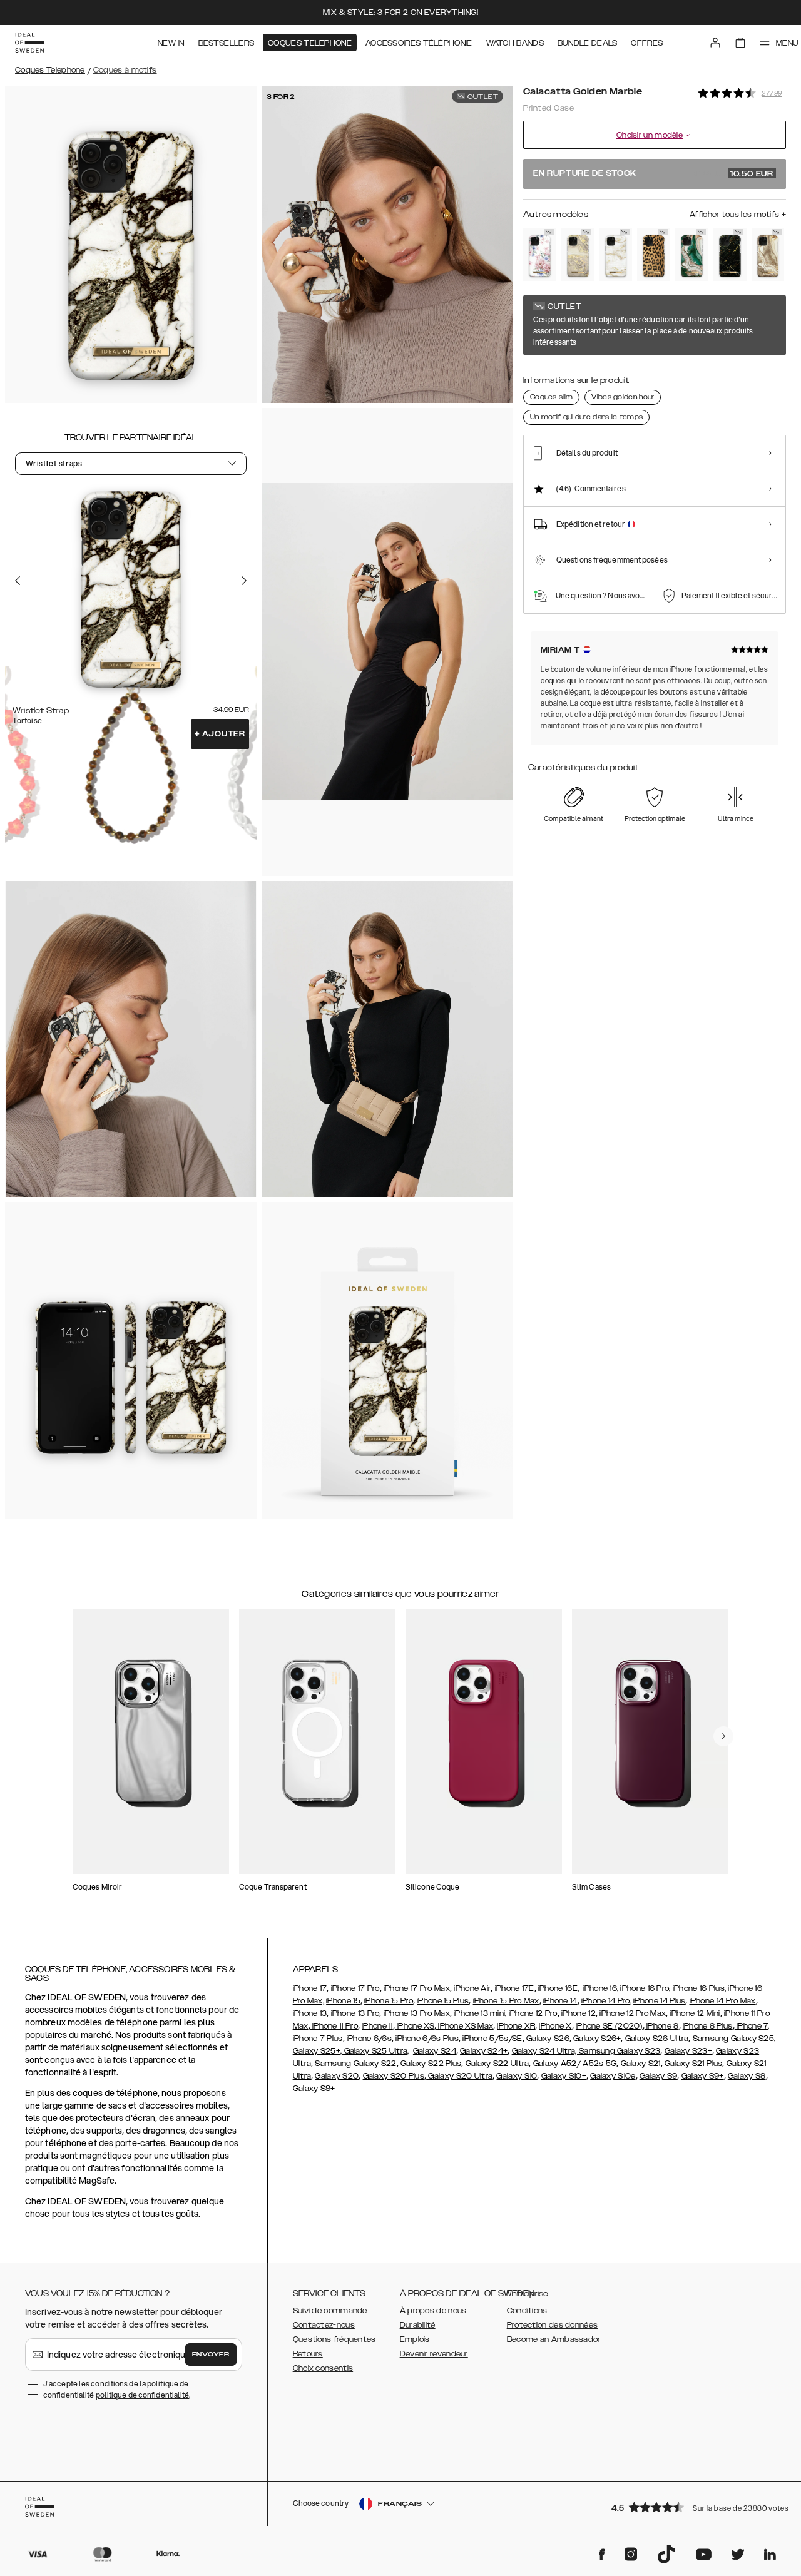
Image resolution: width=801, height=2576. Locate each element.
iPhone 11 (377, 2026)
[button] (695, 2507)
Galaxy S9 (659, 2076)
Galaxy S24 (435, 2051)
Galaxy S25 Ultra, (377, 2051)
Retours (308, 2354)
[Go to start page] (29, 43)
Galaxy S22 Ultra (497, 2064)
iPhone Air (471, 1988)
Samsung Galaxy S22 (355, 2064)
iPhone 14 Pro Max (723, 2001)
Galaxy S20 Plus (394, 2076)
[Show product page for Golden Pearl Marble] (616, 254)
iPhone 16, (600, 1988)
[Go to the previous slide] (18, 581)
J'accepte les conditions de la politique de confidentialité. (117, 2389)
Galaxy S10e (613, 2076)
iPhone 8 (662, 2026)
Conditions (527, 2311)
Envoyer (211, 2355)
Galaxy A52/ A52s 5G (575, 2064)
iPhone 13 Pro (355, 2013)
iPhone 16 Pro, (645, 1988)
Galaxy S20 (337, 2076)
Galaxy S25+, (319, 2051)
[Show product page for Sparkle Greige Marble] (578, 254)
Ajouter (220, 734)
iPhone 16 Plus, (700, 1988)
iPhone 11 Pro (334, 2026)
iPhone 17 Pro (354, 1988)
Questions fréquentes (334, 2339)
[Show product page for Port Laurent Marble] (730, 254)
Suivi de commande (330, 2311)
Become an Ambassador (554, 2339)
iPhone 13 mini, (480, 2013)
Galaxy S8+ (314, 2089)
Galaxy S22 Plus (431, 2064)
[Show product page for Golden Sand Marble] (768, 254)
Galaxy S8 (747, 2076)
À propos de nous (433, 2311)
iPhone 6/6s (369, 2039)
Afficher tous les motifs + (738, 215)
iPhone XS (415, 2026)
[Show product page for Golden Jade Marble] (692, 254)
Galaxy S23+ (688, 2051)
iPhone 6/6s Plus (427, 2039)
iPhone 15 (343, 2001)
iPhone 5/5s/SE (492, 2039)
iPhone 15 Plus (443, 2001)
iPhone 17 (310, 1988)
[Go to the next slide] (244, 581)
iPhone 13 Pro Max (416, 2013)
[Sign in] (715, 43)
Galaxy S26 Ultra (657, 2039)
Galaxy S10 (517, 2076)
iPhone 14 (560, 2001)
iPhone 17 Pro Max (417, 1988)
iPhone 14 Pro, (606, 2001)
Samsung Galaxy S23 (620, 2051)
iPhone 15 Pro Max (506, 2001)
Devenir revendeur (434, 2354)
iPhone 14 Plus (659, 2001)
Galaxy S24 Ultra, (545, 2051)
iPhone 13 (310, 2013)
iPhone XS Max (465, 2026)
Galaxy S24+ (484, 2051)
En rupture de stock (653, 174)
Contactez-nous (324, 2325)
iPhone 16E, (559, 1988)
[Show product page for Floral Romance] (540, 254)
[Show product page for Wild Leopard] (654, 254)
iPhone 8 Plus (708, 2026)
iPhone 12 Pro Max (632, 2013)
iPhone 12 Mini (695, 2013)
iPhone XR (516, 2026)
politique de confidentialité (143, 2395)
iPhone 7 (752, 2026)
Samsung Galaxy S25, (734, 2039)
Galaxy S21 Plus (694, 2064)
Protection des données (553, 2325)
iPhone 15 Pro (389, 2001)
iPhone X (555, 2026)
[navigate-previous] (723, 1736)
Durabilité (418, 2325)
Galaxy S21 (641, 2064)
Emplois (415, 2339)
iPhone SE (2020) (609, 2026)
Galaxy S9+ (703, 2076)
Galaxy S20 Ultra (459, 2076)
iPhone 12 (578, 2013)
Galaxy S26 (547, 2039)
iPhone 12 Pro (533, 2013)
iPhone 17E (515, 1988)
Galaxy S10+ (564, 2076)
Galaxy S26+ (597, 2039)
